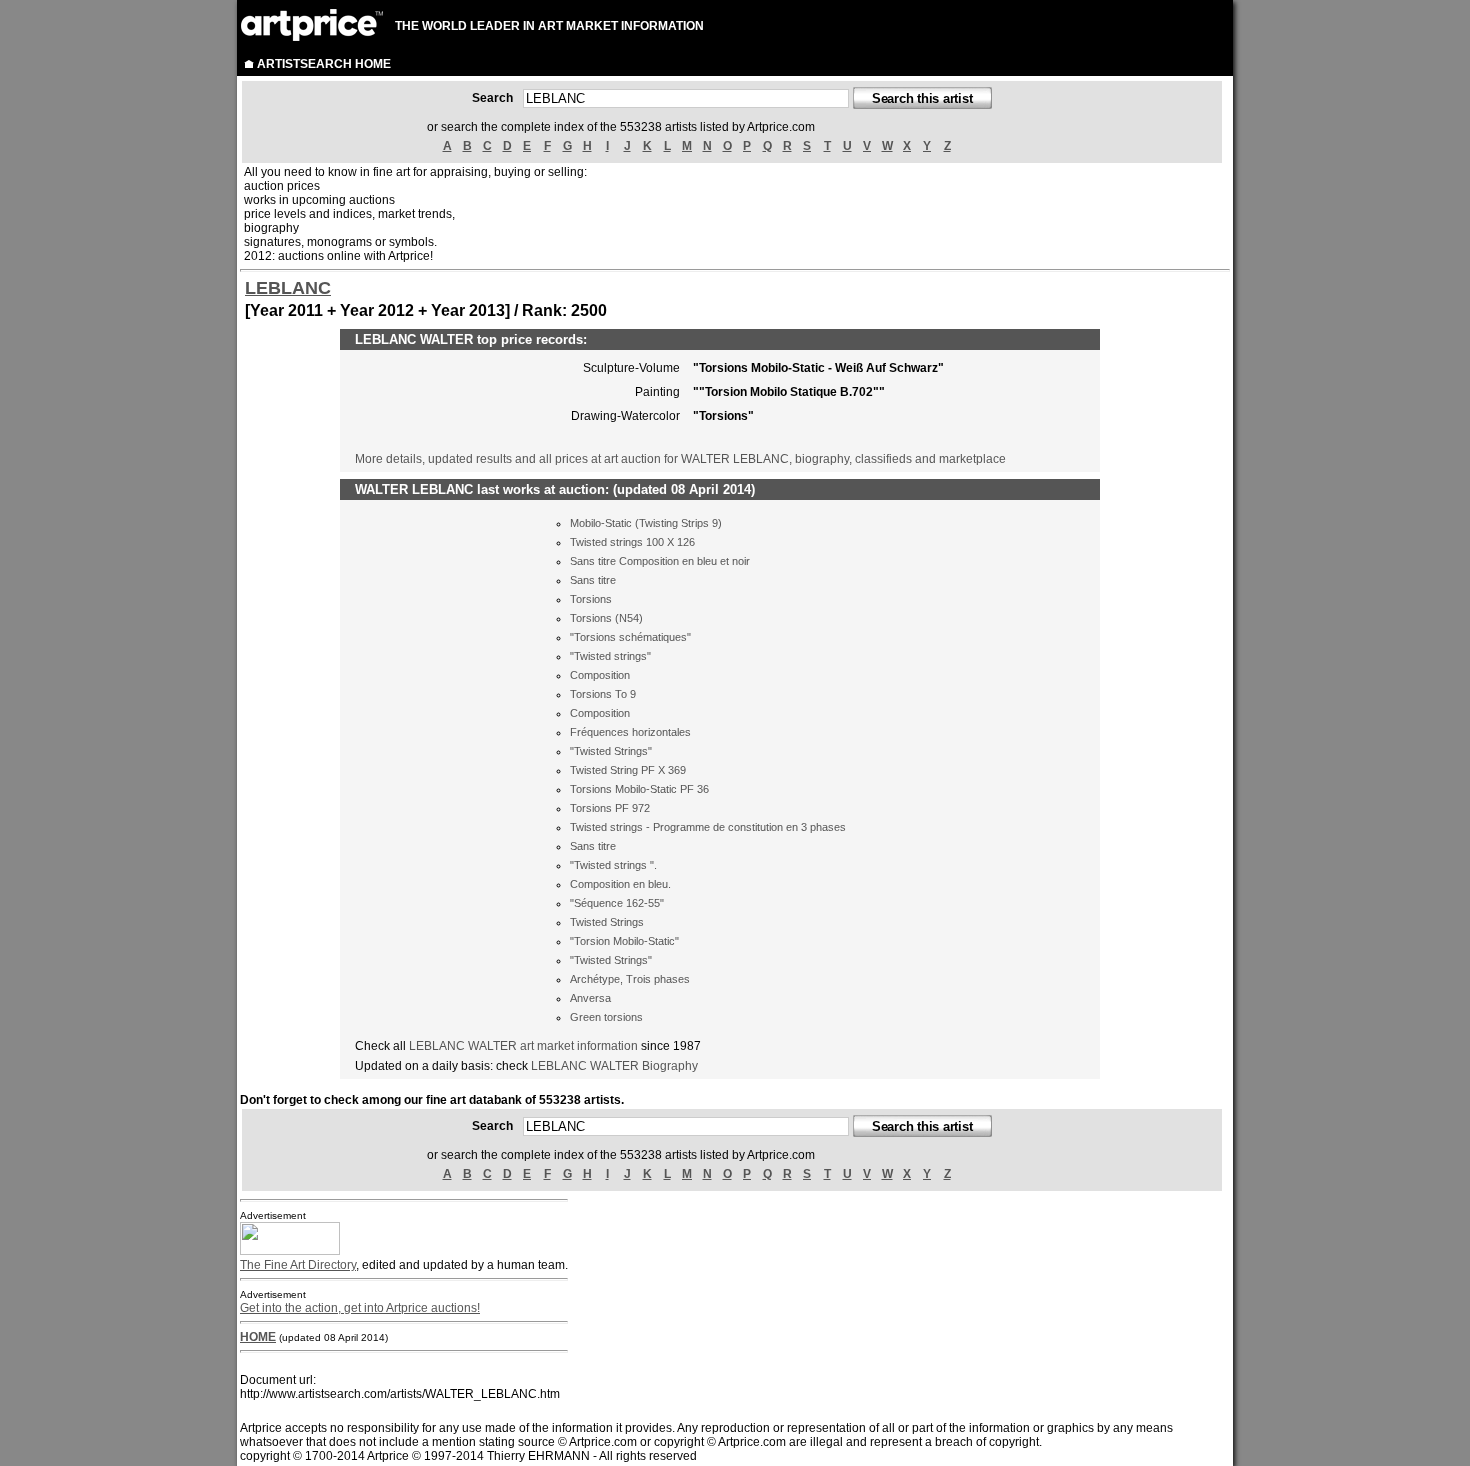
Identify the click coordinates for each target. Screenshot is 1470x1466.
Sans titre (593, 580)
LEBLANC (288, 288)
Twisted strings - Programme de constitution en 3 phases (708, 827)
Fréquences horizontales (630, 732)
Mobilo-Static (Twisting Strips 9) (646, 523)
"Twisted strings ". (613, 865)
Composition (600, 675)
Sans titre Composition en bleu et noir (660, 561)
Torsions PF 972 (610, 808)
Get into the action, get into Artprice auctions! (360, 1308)
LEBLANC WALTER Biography (614, 1066)
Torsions (591, 599)
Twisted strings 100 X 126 (632, 542)
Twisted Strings (607, 922)
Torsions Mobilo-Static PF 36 (639, 789)
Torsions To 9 (603, 694)
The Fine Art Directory (298, 1265)
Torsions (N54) (606, 618)
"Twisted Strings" (611, 751)
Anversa (590, 998)
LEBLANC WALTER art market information (525, 1046)
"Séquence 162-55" (617, 903)
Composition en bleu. (620, 884)
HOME (258, 1337)
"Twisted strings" (610, 656)
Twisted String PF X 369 (628, 770)
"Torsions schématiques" (630, 637)
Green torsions (606, 1017)
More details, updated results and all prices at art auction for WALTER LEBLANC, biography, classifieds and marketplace (680, 459)
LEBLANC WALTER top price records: (471, 339)
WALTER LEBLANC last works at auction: (482, 489)
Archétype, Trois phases (630, 979)
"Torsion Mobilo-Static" (624, 941)
